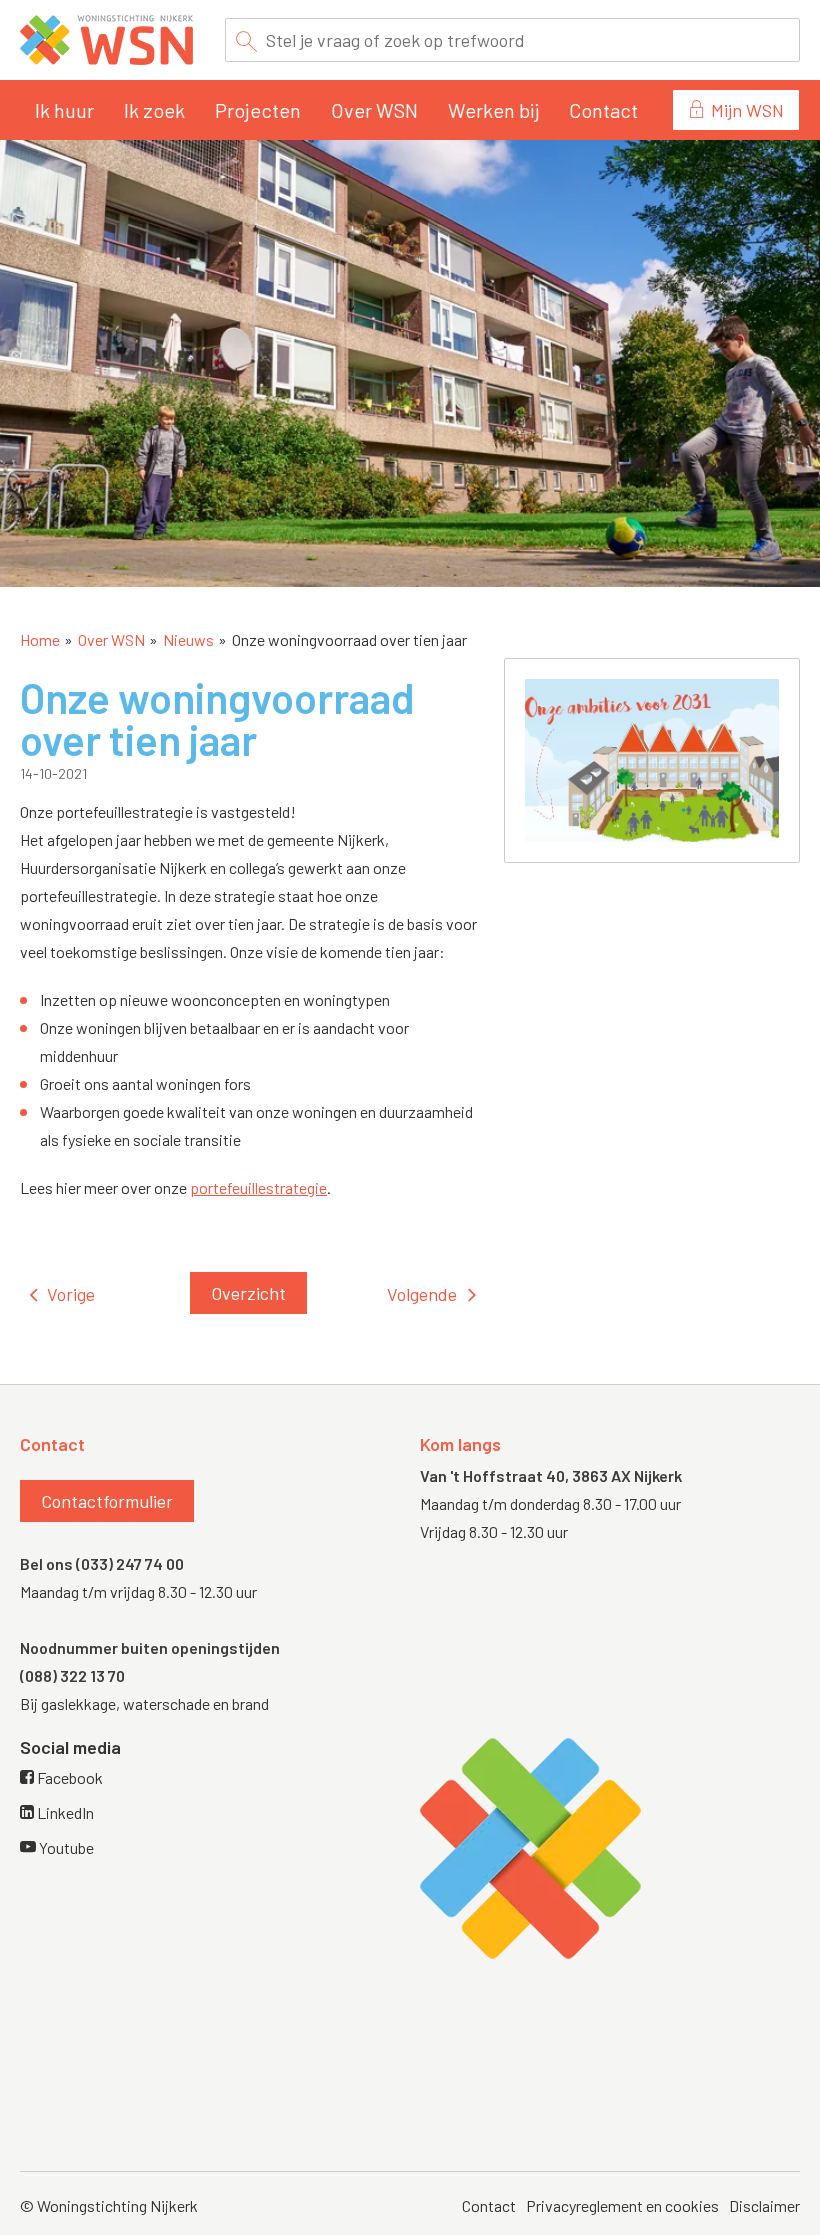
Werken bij (493, 110)
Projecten (258, 110)
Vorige (71, 1294)
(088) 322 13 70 (72, 1675)
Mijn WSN (747, 110)
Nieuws (188, 639)
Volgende (422, 1294)
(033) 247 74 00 (130, 1563)
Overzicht (248, 1293)
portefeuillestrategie (258, 1187)
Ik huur (64, 110)
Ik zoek (154, 110)
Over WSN (374, 110)
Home (40, 639)
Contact (603, 110)
